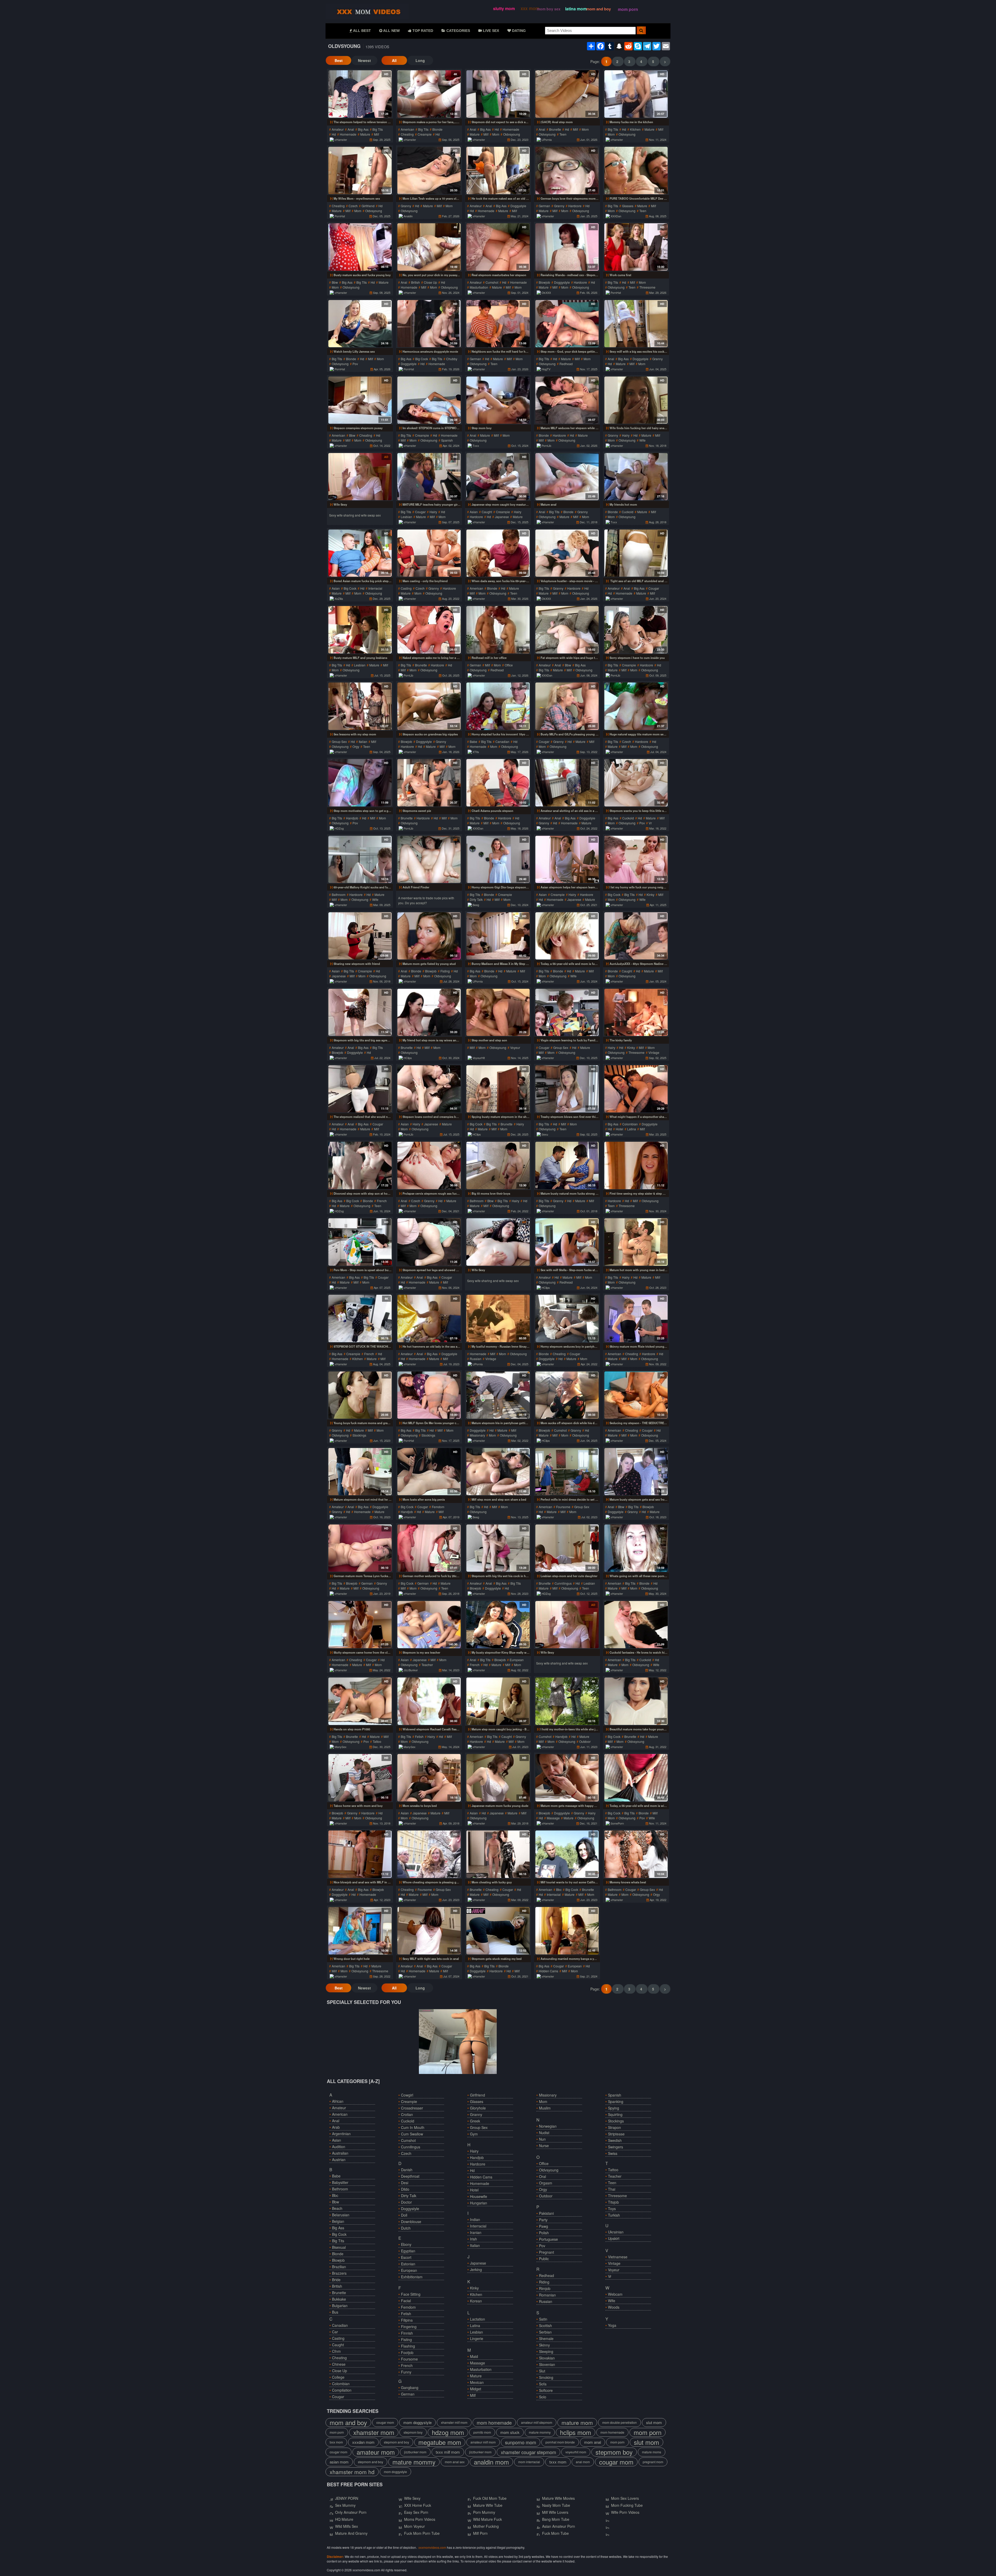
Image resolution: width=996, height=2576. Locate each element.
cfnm (336, 2351)
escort (406, 2257)
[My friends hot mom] (636, 477)
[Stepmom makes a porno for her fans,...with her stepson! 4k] (429, 94)
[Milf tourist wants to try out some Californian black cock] (567, 1854)
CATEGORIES (458, 31)
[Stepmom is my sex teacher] (429, 1625)
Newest (364, 60)
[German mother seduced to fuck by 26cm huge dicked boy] (429, 1548)
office (509, 665)
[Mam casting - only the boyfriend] (429, 553)
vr (650, 823)
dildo (405, 2189)
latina (632, 1129)
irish (473, 2239)
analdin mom (491, 2462)
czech (353, 206)
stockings (359, 1435)
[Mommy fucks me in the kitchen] (636, 94)
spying (614, 2108)
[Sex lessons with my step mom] (360, 706)
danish (407, 2170)
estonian (408, 2264)
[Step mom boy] (498, 400)
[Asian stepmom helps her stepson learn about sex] (567, 859)
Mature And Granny (351, 2533)
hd (334, 134)
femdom (438, 1507)
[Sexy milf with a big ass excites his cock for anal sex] (636, 324)
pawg (544, 2226)
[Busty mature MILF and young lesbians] (360, 630)
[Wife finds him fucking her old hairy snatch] (636, 400)
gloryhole (478, 2108)
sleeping (546, 2351)
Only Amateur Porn (351, 2512)
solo (543, 2397)
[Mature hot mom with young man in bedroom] (636, 1242)
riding (544, 2282)
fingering (409, 2327)
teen (563, 134)
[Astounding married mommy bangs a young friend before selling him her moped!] (567, 1931)
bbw (335, 282)
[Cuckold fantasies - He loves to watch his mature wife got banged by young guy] (636, 1625)
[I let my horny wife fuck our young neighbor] (636, 859)
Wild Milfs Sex (347, 2526)
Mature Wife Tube (488, 2505)
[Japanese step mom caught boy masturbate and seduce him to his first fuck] (498, 477)
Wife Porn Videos (625, 2512)
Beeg (476, 905)
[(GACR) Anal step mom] (567, 94)
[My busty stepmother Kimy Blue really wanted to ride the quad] (498, 1625)
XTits (476, 752)
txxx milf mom (448, 2452)
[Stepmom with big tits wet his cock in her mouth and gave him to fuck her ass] (498, 1548)
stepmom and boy (396, 2442)
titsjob (613, 2202)
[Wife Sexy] (360, 477)
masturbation (479, 287)
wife (642, 440)
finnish (407, 2333)
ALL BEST (362, 31)
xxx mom (530, 8)
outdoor (585, 1741)
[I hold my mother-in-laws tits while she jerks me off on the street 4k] (567, 1701)
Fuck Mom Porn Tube (422, 2533)
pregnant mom (653, 2462)
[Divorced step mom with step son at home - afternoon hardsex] (360, 1165)
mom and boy (599, 9)
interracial (375, 588)
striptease (616, 2134)
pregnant (547, 2252)
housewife (479, 2196)
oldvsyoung (512, 134)
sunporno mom (521, 2442)
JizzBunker (411, 1670)
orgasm (546, 2183)
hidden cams (548, 1971)
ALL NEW (391, 31)
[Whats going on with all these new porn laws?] (636, 1548)
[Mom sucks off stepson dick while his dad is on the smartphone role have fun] (567, 1395)
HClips (408, 1058)
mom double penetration (620, 2422)
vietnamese (618, 2257)
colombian (630, 1124)
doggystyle (518, 206)
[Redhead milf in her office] (498, 630)
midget (476, 2389)
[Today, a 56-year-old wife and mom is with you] (636, 1778)
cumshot (492, 282)
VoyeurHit (479, 1058)
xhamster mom (374, 2432)
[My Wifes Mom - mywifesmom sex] (360, 170)
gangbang (410, 2387)
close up (430, 282)
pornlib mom (482, 2432)
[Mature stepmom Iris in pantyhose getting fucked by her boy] (498, 1395)
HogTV (546, 369)
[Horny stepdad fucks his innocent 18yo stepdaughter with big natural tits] (498, 706)
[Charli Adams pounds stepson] (498, 783)
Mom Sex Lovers (625, 2498)
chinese (339, 2364)
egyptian (408, 2251)
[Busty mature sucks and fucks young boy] (360, 247)
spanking (616, 2101)
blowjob (544, 282)
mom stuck (510, 2432)
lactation (478, 2319)
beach (337, 2208)
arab (336, 2127)
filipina (407, 2320)
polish (544, 2233)
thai (612, 2189)
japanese (502, 517)
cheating (407, 134)
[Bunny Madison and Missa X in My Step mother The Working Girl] (498, 936)
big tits (378, 129)
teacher (427, 1665)
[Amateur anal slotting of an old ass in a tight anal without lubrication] (567, 783)
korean (476, 2301)
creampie (425, 134)
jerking (476, 2269)
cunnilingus (563, 1583)
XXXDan (616, 216)
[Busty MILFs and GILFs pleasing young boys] (567, 706)
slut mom (654, 2422)
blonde (437, 129)
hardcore (575, 206)
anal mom (583, 2462)
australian (340, 2153)
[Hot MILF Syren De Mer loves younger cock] (429, 1395)
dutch (406, 2228)
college (338, 2377)
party (543, 2220)
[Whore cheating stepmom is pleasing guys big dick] (429, 1854)
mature (365, 134)
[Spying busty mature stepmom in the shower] (498, 1089)
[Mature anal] (567, 477)
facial (406, 2301)
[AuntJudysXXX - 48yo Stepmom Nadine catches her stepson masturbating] (636, 936)
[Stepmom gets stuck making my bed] (498, 1931)
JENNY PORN (347, 2498)
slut (542, 2371)
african (338, 2101)
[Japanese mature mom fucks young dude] (498, 1778)
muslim (545, 2108)
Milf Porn (480, 2533)
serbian (545, 2332)
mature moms (652, 2452)
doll (404, 2215)
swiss (613, 2153)
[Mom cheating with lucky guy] (498, 1854)
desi (405, 2183)
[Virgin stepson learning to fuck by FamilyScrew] (567, 1012)
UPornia (547, 140)
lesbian (406, 517)
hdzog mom (448, 2432)
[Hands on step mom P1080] (360, 1701)
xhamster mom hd (352, 2472)
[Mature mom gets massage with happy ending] (567, 1778)
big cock (422, 359)
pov (355, 364)
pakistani (546, 2213)
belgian (338, 2221)
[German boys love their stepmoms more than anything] (567, 170)
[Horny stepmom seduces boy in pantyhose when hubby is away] (567, 1318)
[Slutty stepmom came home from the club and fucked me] (360, 1625)
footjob (407, 2352)
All (394, 60)
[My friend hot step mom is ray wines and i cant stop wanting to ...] (429, 1012)
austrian (339, 2160)
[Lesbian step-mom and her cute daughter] (567, 1548)
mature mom (577, 2422)
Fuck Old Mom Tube (490, 2498)
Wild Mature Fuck (487, 2519)
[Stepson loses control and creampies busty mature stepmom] (429, 1089)
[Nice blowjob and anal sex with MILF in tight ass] (360, 1854)
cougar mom (385, 2422)
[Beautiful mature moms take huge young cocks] (636, 1701)
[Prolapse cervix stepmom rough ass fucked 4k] (429, 1165)
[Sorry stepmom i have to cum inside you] (636, 630)
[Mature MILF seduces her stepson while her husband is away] (567, 400)
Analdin (408, 216)
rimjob (545, 2288)
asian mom (339, 2462)
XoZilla (339, 598)
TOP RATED (422, 31)
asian (474, 512)
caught (487, 512)
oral (542, 2176)
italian (363, 742)
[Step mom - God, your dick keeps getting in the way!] (567, 324)
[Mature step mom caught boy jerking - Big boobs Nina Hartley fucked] (498, 1701)
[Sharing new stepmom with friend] (360, 936)
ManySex (341, 1747)
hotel (620, 1129)
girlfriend (368, 206)
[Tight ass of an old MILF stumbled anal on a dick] (636, 553)
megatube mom (440, 2442)
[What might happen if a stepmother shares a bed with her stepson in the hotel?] (636, 1089)
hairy (626, 435)
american (407, 129)
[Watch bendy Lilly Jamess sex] (360, 324)
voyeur (515, 1047)
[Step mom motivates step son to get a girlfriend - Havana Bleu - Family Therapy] (360, 783)
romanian (547, 2295)
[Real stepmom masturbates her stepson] (498, 247)
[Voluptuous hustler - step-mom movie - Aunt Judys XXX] (567, 553)
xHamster (341, 140)
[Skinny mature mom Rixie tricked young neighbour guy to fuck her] (636, 1318)
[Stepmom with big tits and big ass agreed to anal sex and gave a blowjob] (360, 1012)
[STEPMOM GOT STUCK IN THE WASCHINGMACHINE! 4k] (360, 1318)
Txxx (476, 445)
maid (474, 2356)
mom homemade (494, 2422)
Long (420, 60)
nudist (544, 2133)
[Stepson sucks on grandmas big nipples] (429, 706)
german (544, 206)
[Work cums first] (636, 247)
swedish (615, 2140)
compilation (342, 2390)
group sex (339, 742)
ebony (406, 2244)
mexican (477, 2382)
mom (496, 134)
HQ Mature (344, 2519)
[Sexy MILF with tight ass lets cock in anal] (429, 1931)
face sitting (411, 2294)
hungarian (479, 2203)
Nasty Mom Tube (556, 2505)
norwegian (548, 2126)
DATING (518, 31)
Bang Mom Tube (556, 2519)
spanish (447, 440)
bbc (559, 1889)
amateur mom (376, 2452)
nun (542, 2139)
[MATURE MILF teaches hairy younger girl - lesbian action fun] (429, 477)
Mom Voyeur (414, 2526)
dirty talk (476, 899)
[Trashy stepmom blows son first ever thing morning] (567, 1089)
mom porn (628, 9)
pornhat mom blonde (560, 2442)
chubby (452, 359)
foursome (563, 1507)
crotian (407, 2114)
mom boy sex (549, 9)
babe (473, 742)
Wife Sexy (412, 2498)
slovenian (547, 2364)
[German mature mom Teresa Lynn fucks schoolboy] (360, 1548)
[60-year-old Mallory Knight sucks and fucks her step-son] (360, 859)
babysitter (340, 2182)
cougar (420, 512)
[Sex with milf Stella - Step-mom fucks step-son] (567, 1242)
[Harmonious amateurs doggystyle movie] (429, 324)
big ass (363, 129)
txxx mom (336, 2442)
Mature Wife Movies (558, 2498)
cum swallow (412, 2134)
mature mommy (540, 2432)
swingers (615, 2147)
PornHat (340, 216)
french (382, 1201)
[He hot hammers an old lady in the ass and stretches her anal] (429, 1318)
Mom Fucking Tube (627, 2505)
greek (475, 2121)
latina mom (576, 9)
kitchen (635, 129)
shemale (546, 2338)
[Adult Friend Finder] (429, 859)
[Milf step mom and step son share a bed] (498, 1472)
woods (614, 2307)
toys (612, 2209)
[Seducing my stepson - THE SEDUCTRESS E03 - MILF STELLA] (636, 1395)
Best (339, 60)
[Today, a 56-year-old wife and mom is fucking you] (567, 936)
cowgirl (407, 2095)
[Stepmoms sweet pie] (429, 783)
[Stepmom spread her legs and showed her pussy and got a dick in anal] (429, 1242)
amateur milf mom (483, 2442)
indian (475, 2219)
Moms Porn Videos (420, 2519)
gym (474, 2134)
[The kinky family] (636, 1012)
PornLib (546, 445)
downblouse (411, 2222)
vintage (654, 1052)
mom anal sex (455, 2462)
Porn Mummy (484, 2512)
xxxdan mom (363, 2442)
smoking (546, 2377)
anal (351, 129)
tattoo (377, 1741)
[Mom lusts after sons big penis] (429, 1472)
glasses (628, 206)
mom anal (593, 2442)
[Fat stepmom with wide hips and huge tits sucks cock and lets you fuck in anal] (567, 630)
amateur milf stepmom (537, 2422)
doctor (406, 2202)
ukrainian (616, 2232)
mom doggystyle (417, 2422)
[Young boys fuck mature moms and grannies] (360, 1395)
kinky (651, 894)
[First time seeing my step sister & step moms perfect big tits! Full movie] (636, 1165)
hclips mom (576, 2432)
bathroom (339, 894)
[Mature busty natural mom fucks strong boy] (567, 1165)
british (416, 282)
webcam (615, 2294)
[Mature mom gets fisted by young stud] (429, 936)
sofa (543, 2384)
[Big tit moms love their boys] (498, 1165)
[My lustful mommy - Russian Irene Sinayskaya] (498, 1318)
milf (376, 134)
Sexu (545, 1134)
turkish (614, 2215)
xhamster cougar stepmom (528, 2452)
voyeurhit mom (576, 2452)
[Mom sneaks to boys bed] (429, 1778)
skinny (544, 2345)
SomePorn (617, 1823)
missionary (477, 1435)
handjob (352, 818)
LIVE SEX (490, 31)
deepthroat (410, 2176)
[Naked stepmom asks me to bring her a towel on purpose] (429, 630)
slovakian (547, 2358)
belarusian (341, 2215)
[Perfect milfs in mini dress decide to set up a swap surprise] (567, 1472)
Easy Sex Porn (416, 2512)
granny (406, 206)
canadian (502, 742)
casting (406, 588)
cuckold (628, 512)
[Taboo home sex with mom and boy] (360, 1778)
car (335, 2332)
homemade (348, 134)
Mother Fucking (486, 2526)
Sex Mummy (345, 2505)
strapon (614, 2127)
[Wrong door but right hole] (360, 1931)
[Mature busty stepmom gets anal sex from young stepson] (636, 1472)
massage (553, 1818)
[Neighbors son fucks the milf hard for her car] (498, 324)
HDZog (339, 828)
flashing (408, 2346)
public (544, 2259)
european (517, 1660)
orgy (356, 746)
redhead (566, 364)
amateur (338, 129)
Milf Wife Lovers (555, 2512)
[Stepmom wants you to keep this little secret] (636, 783)
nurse (544, 2146)
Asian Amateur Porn (559, 2526)
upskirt (614, 2238)
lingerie (477, 2338)
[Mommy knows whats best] (636, 1854)
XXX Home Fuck (418, 2505)
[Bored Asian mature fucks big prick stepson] (360, 553)
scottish (545, 2326)
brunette (555, 129)
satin (543, 2319)
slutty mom (504, 8)
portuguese (548, 2239)
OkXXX (546, 293)
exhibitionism (412, 2277)
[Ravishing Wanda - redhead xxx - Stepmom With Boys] (567, 247)
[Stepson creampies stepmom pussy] (360, 400)
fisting (445, 971)
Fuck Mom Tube (555, 2533)
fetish (419, 1736)
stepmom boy (413, 2432)
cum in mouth (413, 2127)
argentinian (341, 2134)
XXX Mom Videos (367, 11)
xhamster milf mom (454, 2422)
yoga (612, 2325)
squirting (615, 2114)
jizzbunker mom (415, 2452)
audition (339, 2147)
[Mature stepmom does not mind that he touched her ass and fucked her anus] (360, 1472)
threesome (647, 287)
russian (476, 1359)
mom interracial (529, 2462)
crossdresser (412, 2108)
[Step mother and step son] (498, 1012)
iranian (476, 2232)
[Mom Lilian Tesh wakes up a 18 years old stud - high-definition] (429, 170)
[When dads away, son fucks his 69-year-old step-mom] (498, 553)
